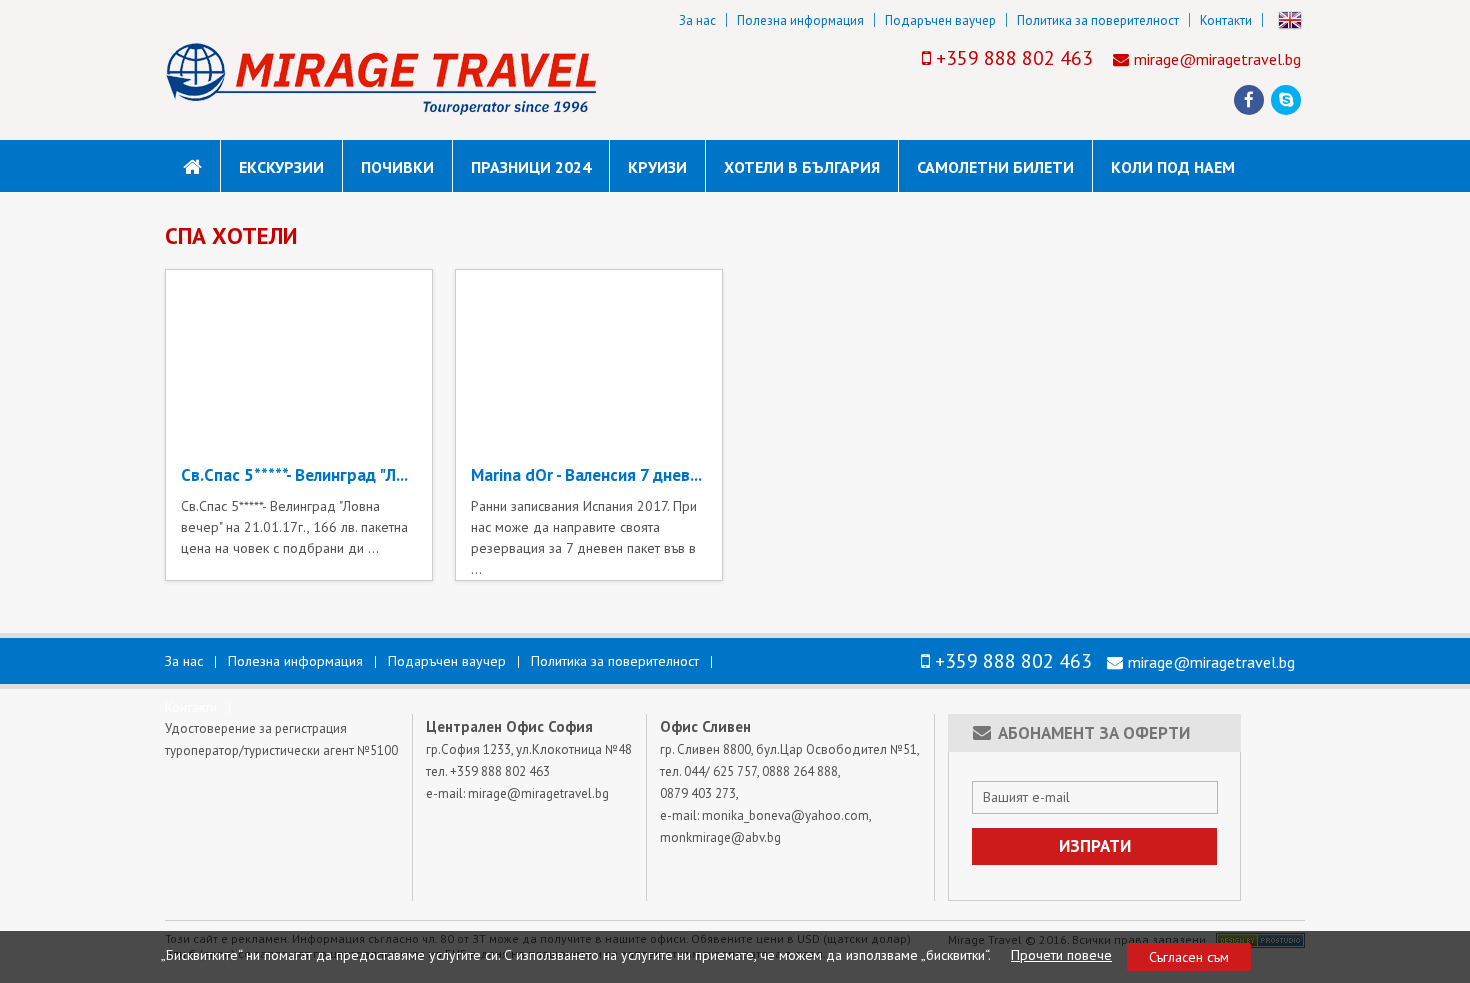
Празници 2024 (531, 167)
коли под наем (1173, 167)
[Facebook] (1249, 100)
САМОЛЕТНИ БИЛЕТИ (995, 167)
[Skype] (1286, 100)
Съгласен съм (1189, 957)
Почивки (397, 167)
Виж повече (299, 432)
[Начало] (192, 167)
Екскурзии (281, 167)
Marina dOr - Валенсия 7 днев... (586, 475)
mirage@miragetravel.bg (1217, 59)
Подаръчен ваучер (940, 20)
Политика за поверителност (1098, 20)
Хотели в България (802, 167)
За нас (697, 20)
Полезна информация (800, 20)
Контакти (1226, 20)
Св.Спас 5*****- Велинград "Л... (294, 475)
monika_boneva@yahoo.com (785, 815)
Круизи (657, 167)
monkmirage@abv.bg (720, 837)
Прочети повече (1061, 955)
